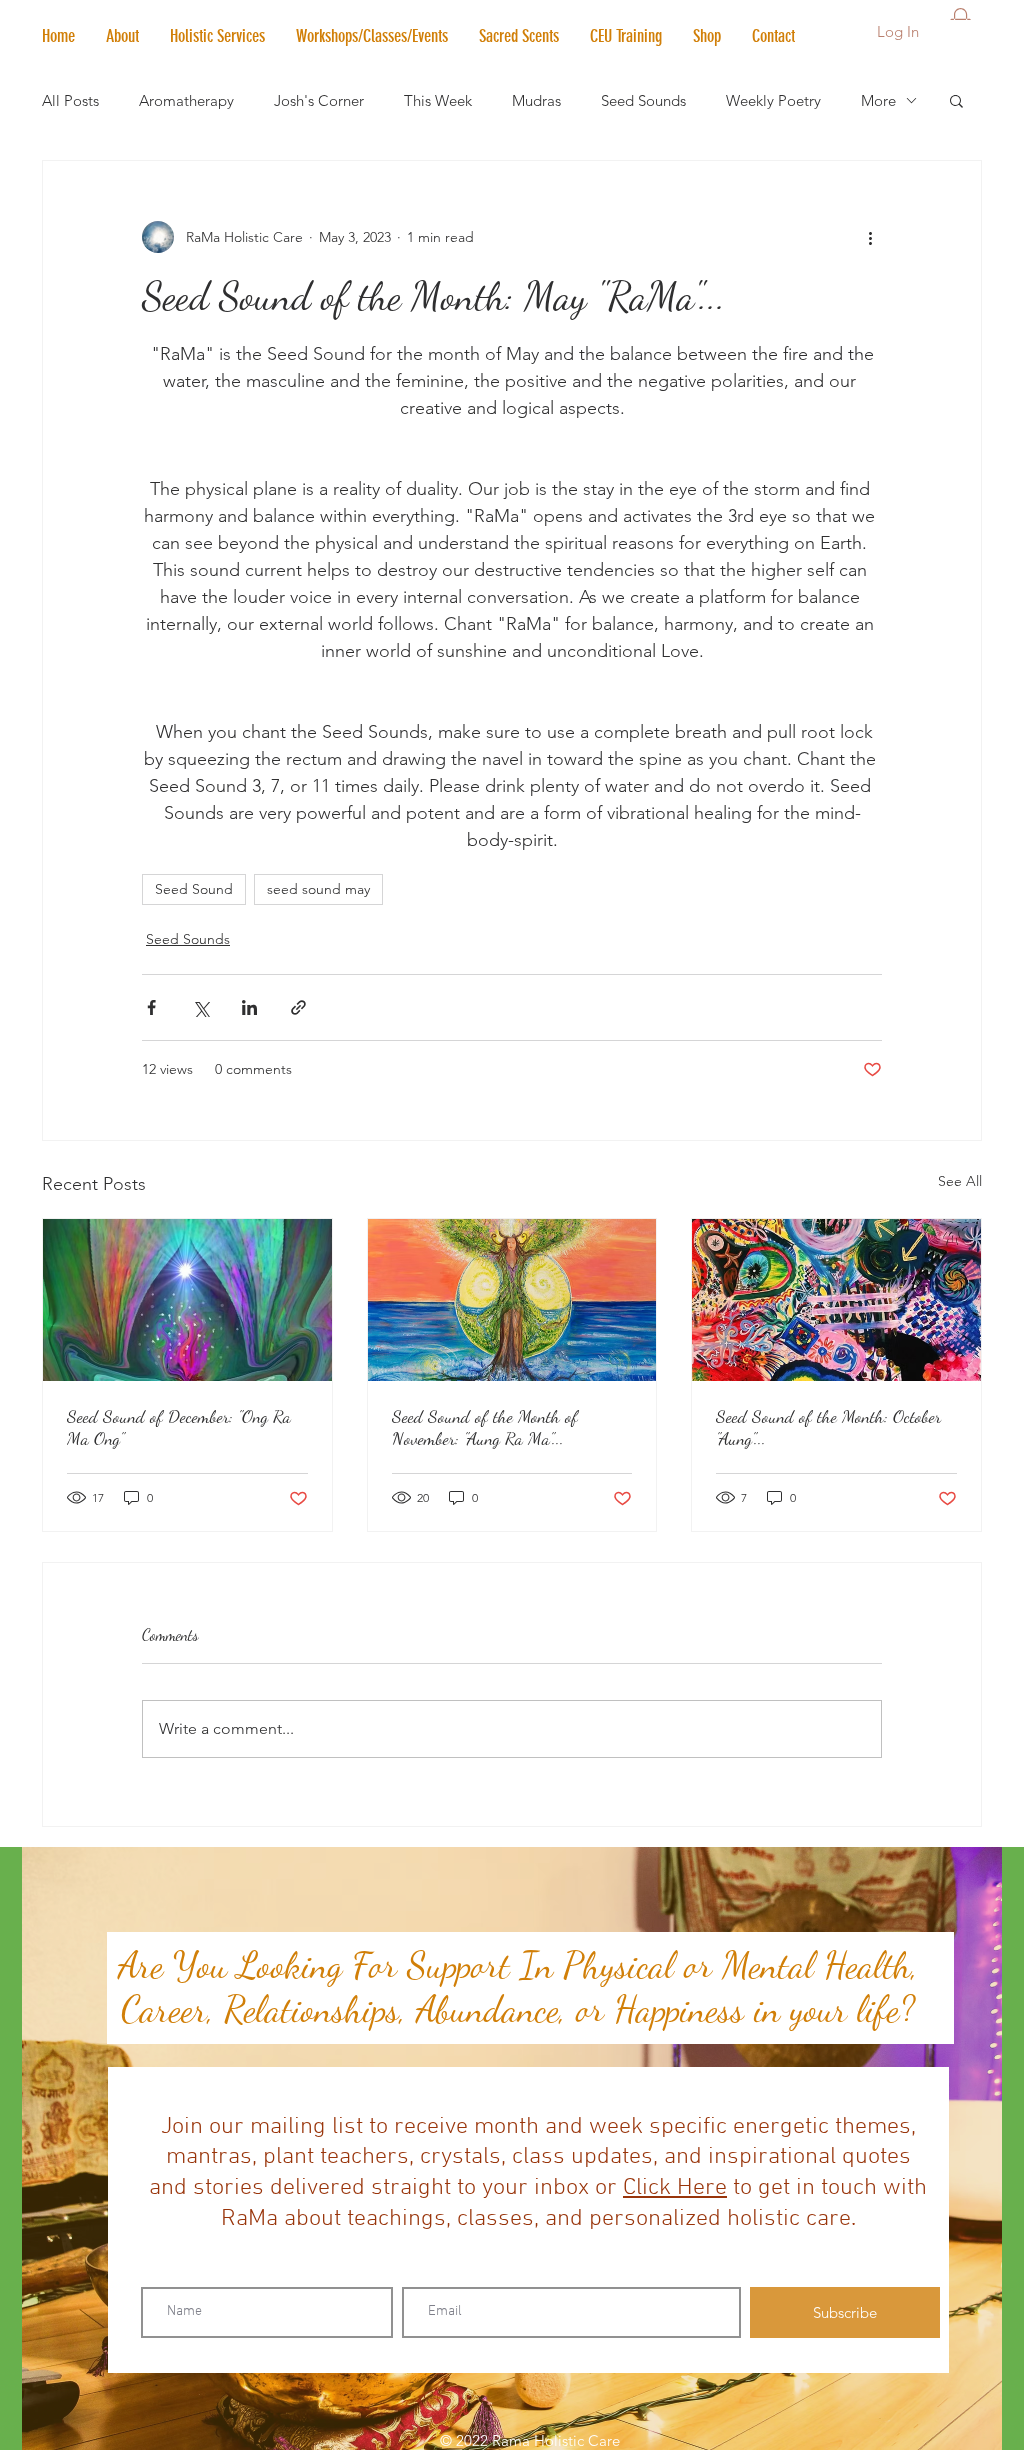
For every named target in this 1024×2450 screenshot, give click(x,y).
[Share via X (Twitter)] (200, 1007)
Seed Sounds (643, 100)
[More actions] (870, 237)
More (878, 100)
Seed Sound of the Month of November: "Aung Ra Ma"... (485, 1427)
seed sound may (318, 889)
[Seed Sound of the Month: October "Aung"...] (836, 1300)
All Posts (70, 100)
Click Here (675, 2188)
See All (960, 1181)
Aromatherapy (186, 100)
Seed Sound (194, 889)
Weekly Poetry (773, 100)
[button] (217, 36)
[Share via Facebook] (151, 1007)
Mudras (536, 100)
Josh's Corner (319, 100)
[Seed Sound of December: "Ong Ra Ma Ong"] (187, 1300)
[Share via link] (298, 1007)
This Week (438, 100)
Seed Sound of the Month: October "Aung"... (828, 1427)
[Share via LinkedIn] (249, 1007)
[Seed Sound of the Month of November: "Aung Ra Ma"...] (512, 1300)
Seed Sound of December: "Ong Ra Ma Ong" (179, 1427)
